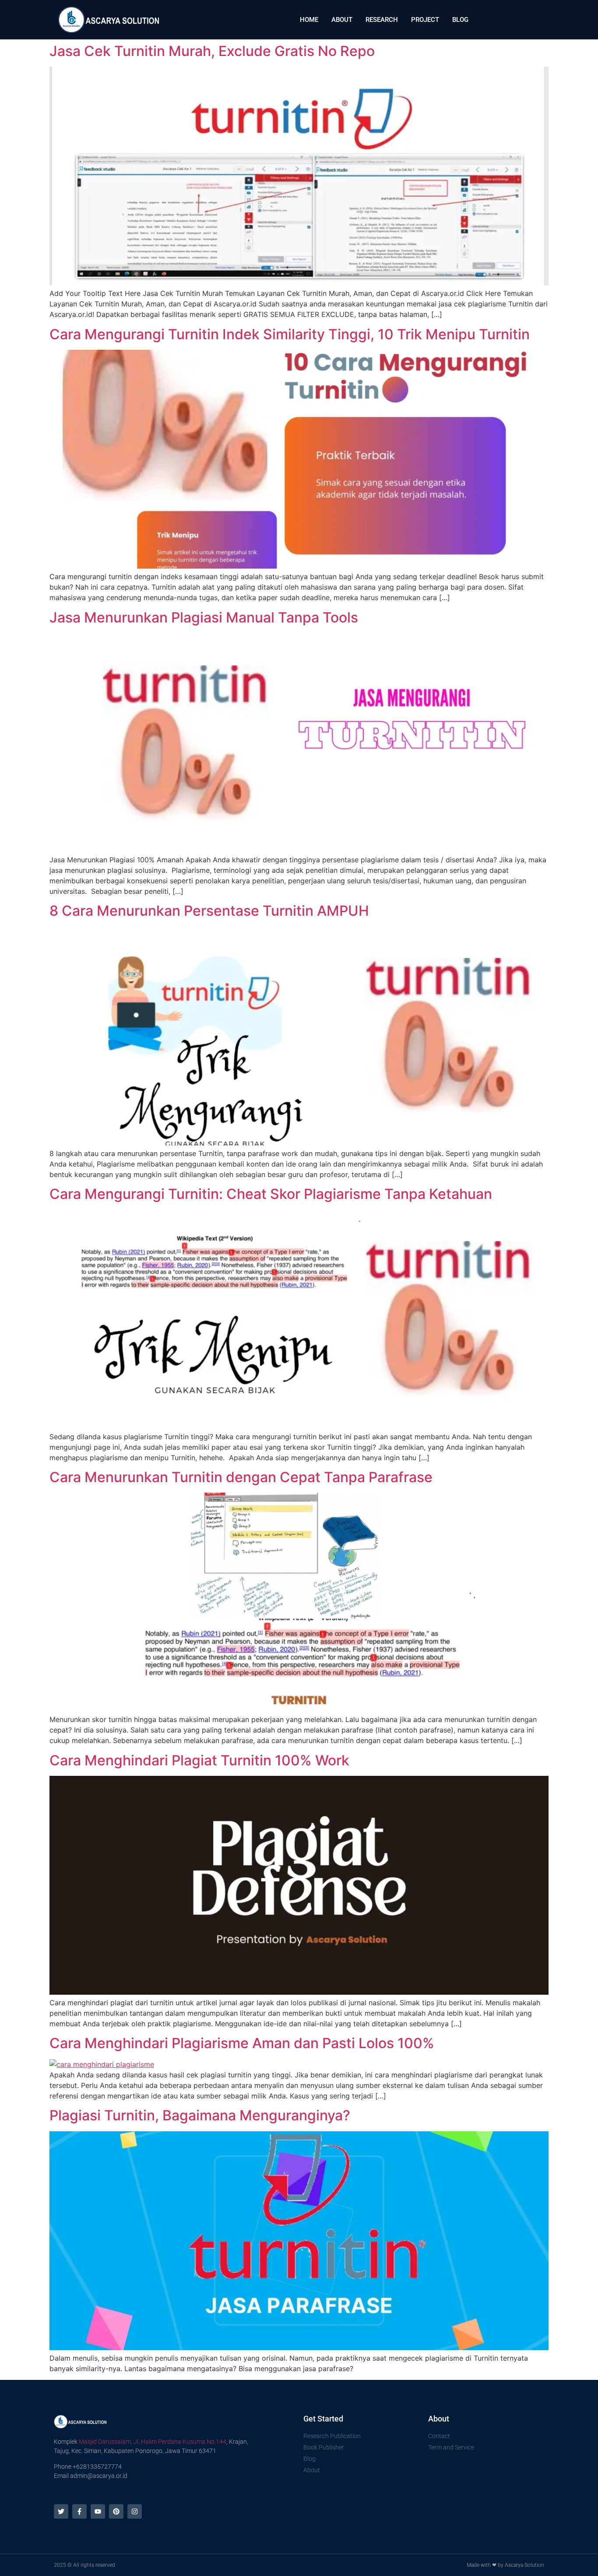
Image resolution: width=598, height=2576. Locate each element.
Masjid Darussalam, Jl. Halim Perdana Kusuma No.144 (153, 2442)
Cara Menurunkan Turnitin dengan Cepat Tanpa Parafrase (241, 1477)
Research (382, 20)
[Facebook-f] (79, 2511)
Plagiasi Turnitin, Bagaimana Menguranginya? (200, 2115)
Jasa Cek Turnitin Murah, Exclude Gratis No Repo (212, 51)
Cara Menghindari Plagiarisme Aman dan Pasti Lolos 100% (242, 2043)
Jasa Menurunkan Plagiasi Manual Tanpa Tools (204, 617)
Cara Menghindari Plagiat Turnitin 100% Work (199, 1760)
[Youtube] (98, 2511)
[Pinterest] (116, 2511)
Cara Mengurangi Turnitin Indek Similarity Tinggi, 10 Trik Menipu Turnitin (290, 334)
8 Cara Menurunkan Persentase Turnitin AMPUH (209, 911)
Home (309, 20)
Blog (460, 20)
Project (425, 20)
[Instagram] (135, 2511)
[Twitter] (61, 2511)
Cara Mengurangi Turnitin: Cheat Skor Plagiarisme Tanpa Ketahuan (271, 1194)
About (342, 20)
